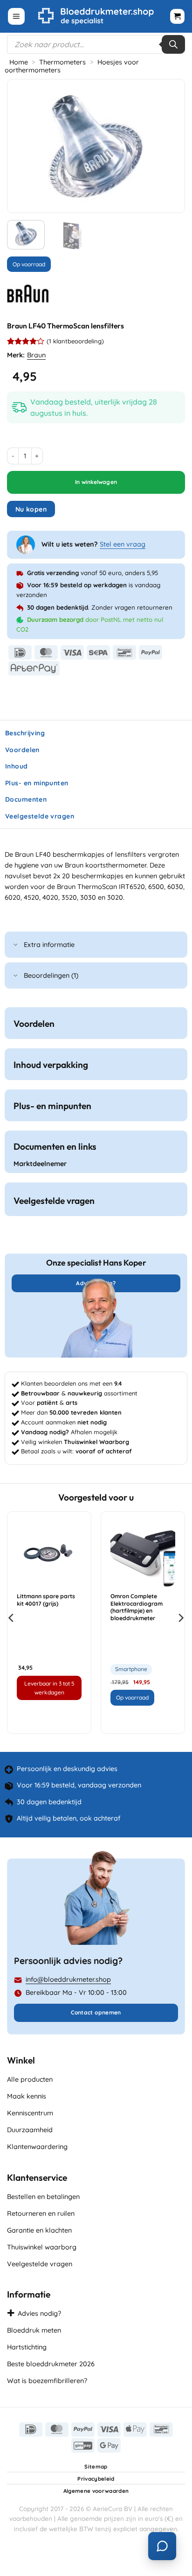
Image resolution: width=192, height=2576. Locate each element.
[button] (16, 17)
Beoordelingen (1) (51, 975)
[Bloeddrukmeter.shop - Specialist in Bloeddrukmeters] (96, 16)
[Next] (169, 146)
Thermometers (62, 62)
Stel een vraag (123, 544)
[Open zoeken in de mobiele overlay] (96, 44)
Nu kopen (31, 509)
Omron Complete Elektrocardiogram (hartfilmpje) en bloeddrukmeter (137, 1607)
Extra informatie (49, 945)
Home (19, 62)
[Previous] (23, 146)
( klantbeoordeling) (75, 342)
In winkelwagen (96, 482)
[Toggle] (16, 945)
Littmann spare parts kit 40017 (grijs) (46, 1600)
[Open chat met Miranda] (162, 2546)
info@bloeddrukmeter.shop (68, 1979)
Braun (36, 355)
